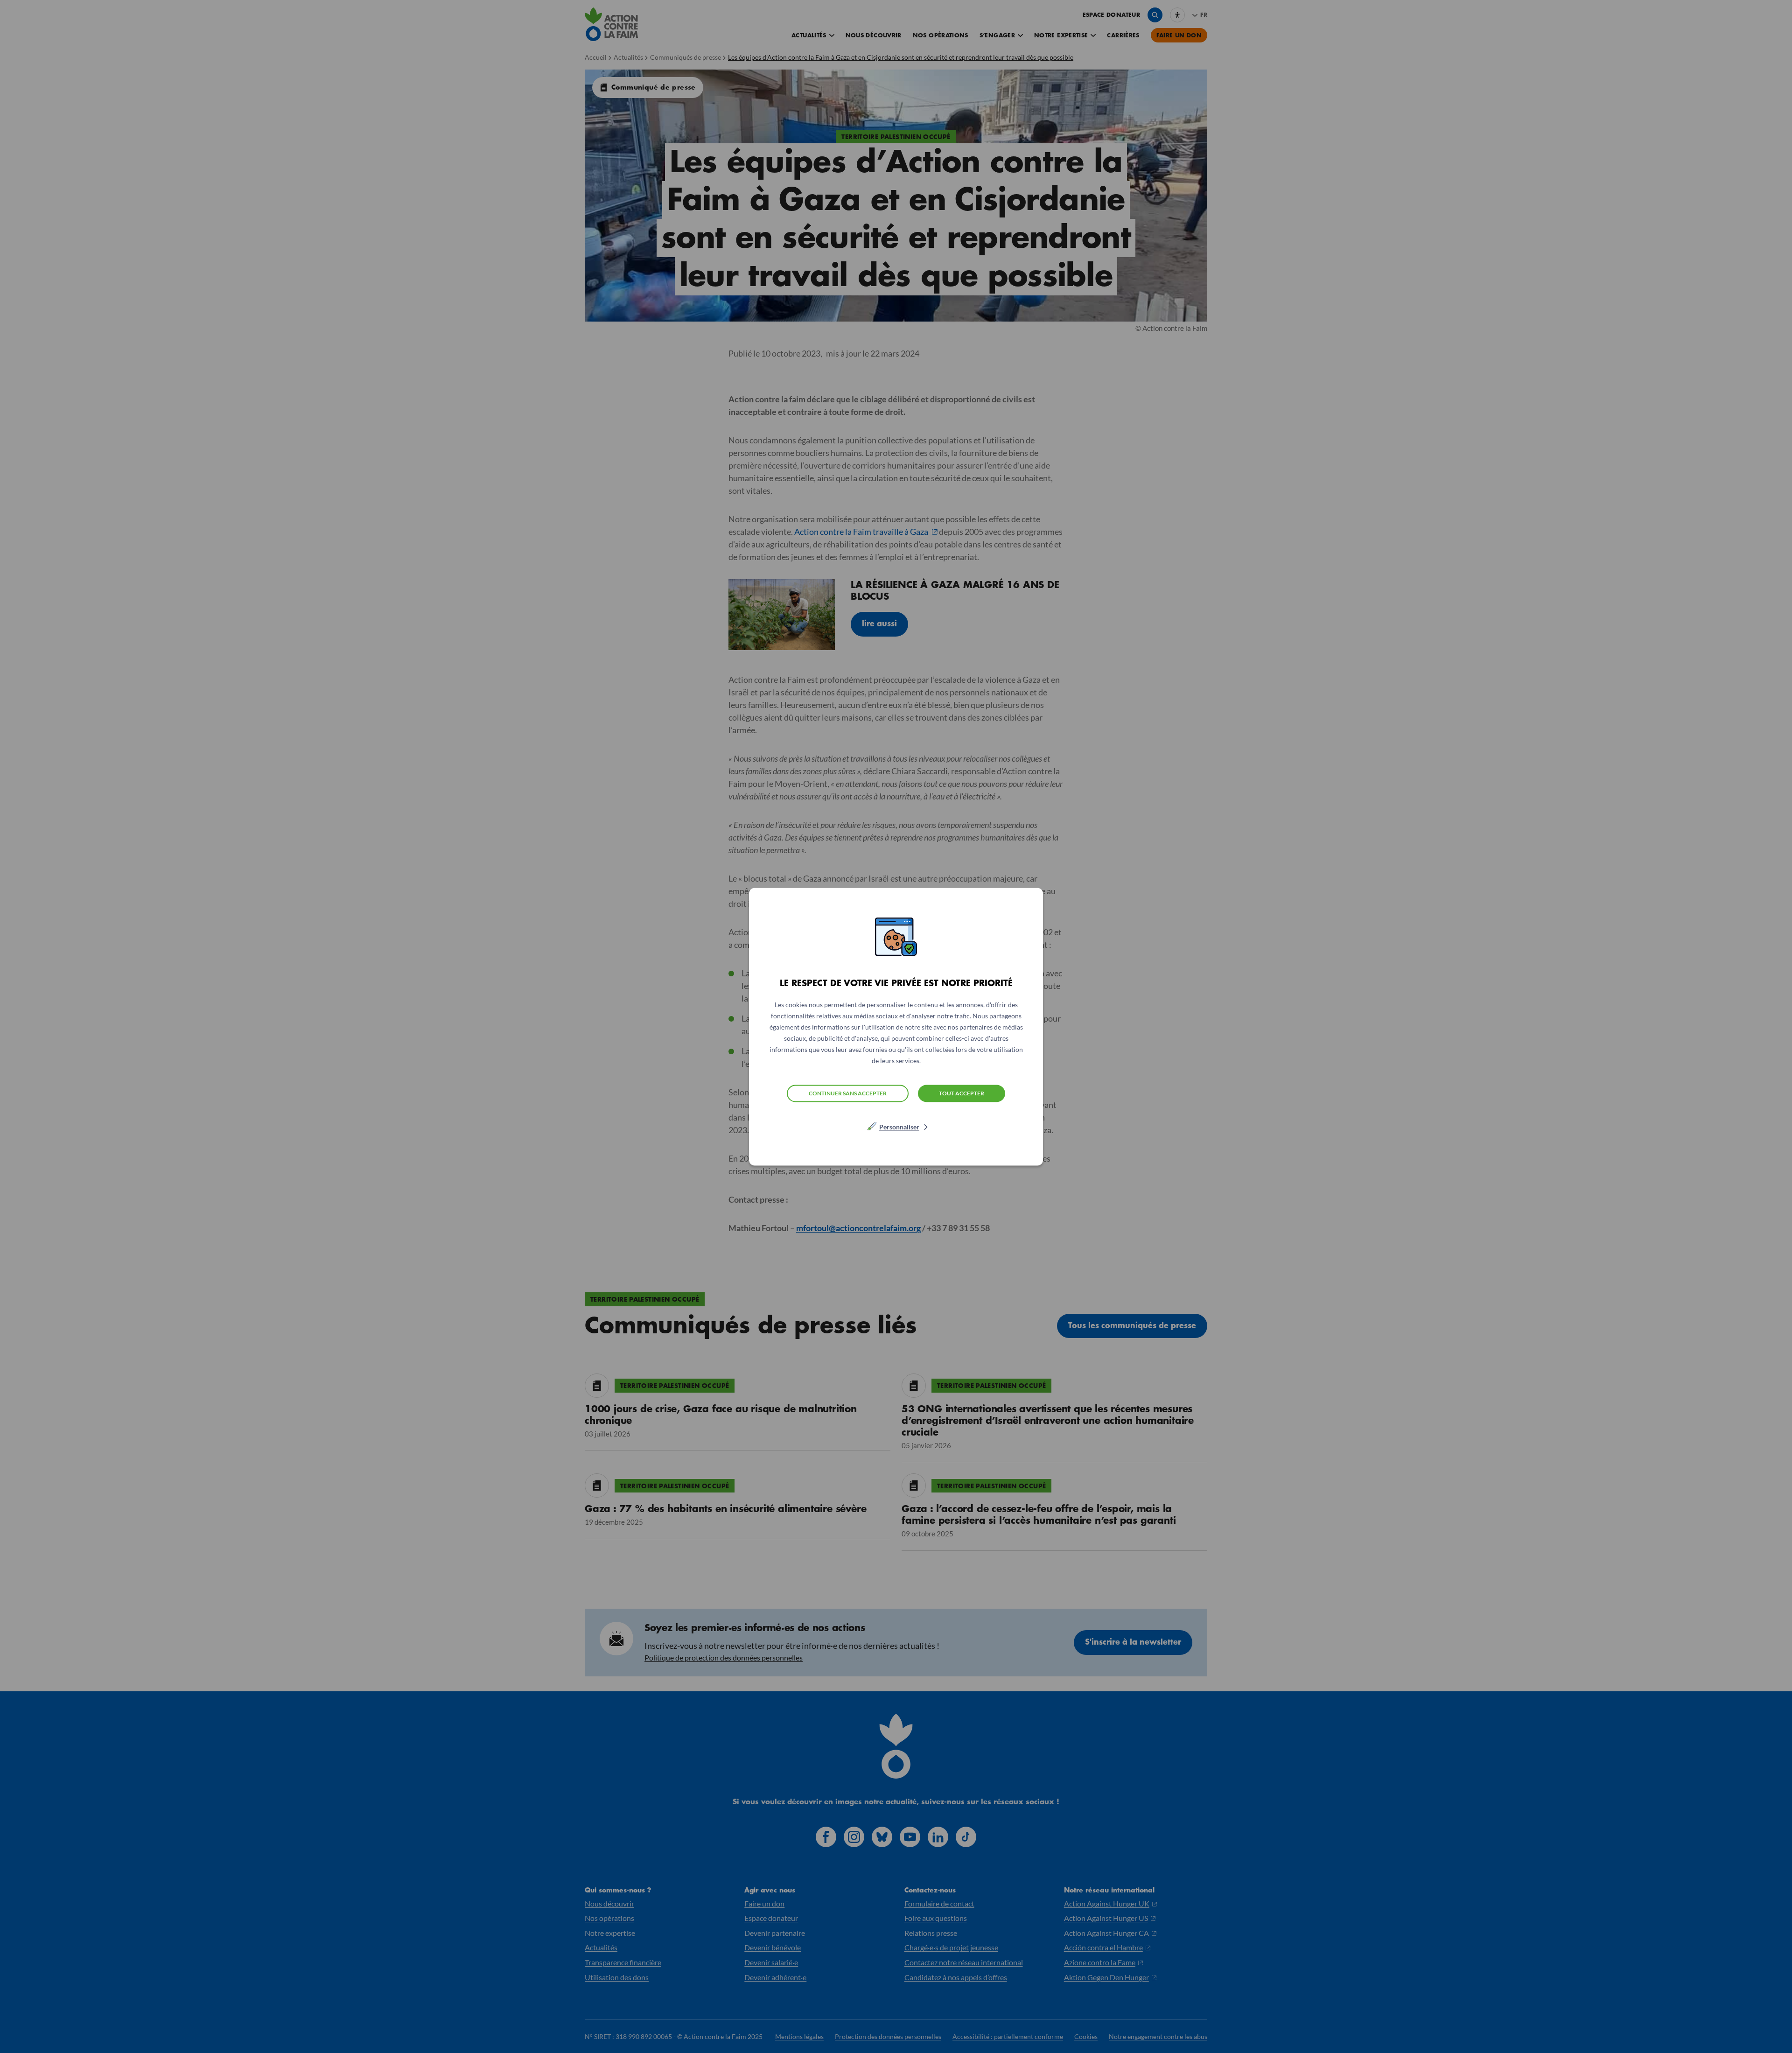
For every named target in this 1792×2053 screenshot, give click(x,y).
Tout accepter (962, 1093)
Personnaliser (899, 1126)
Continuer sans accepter (848, 1093)
